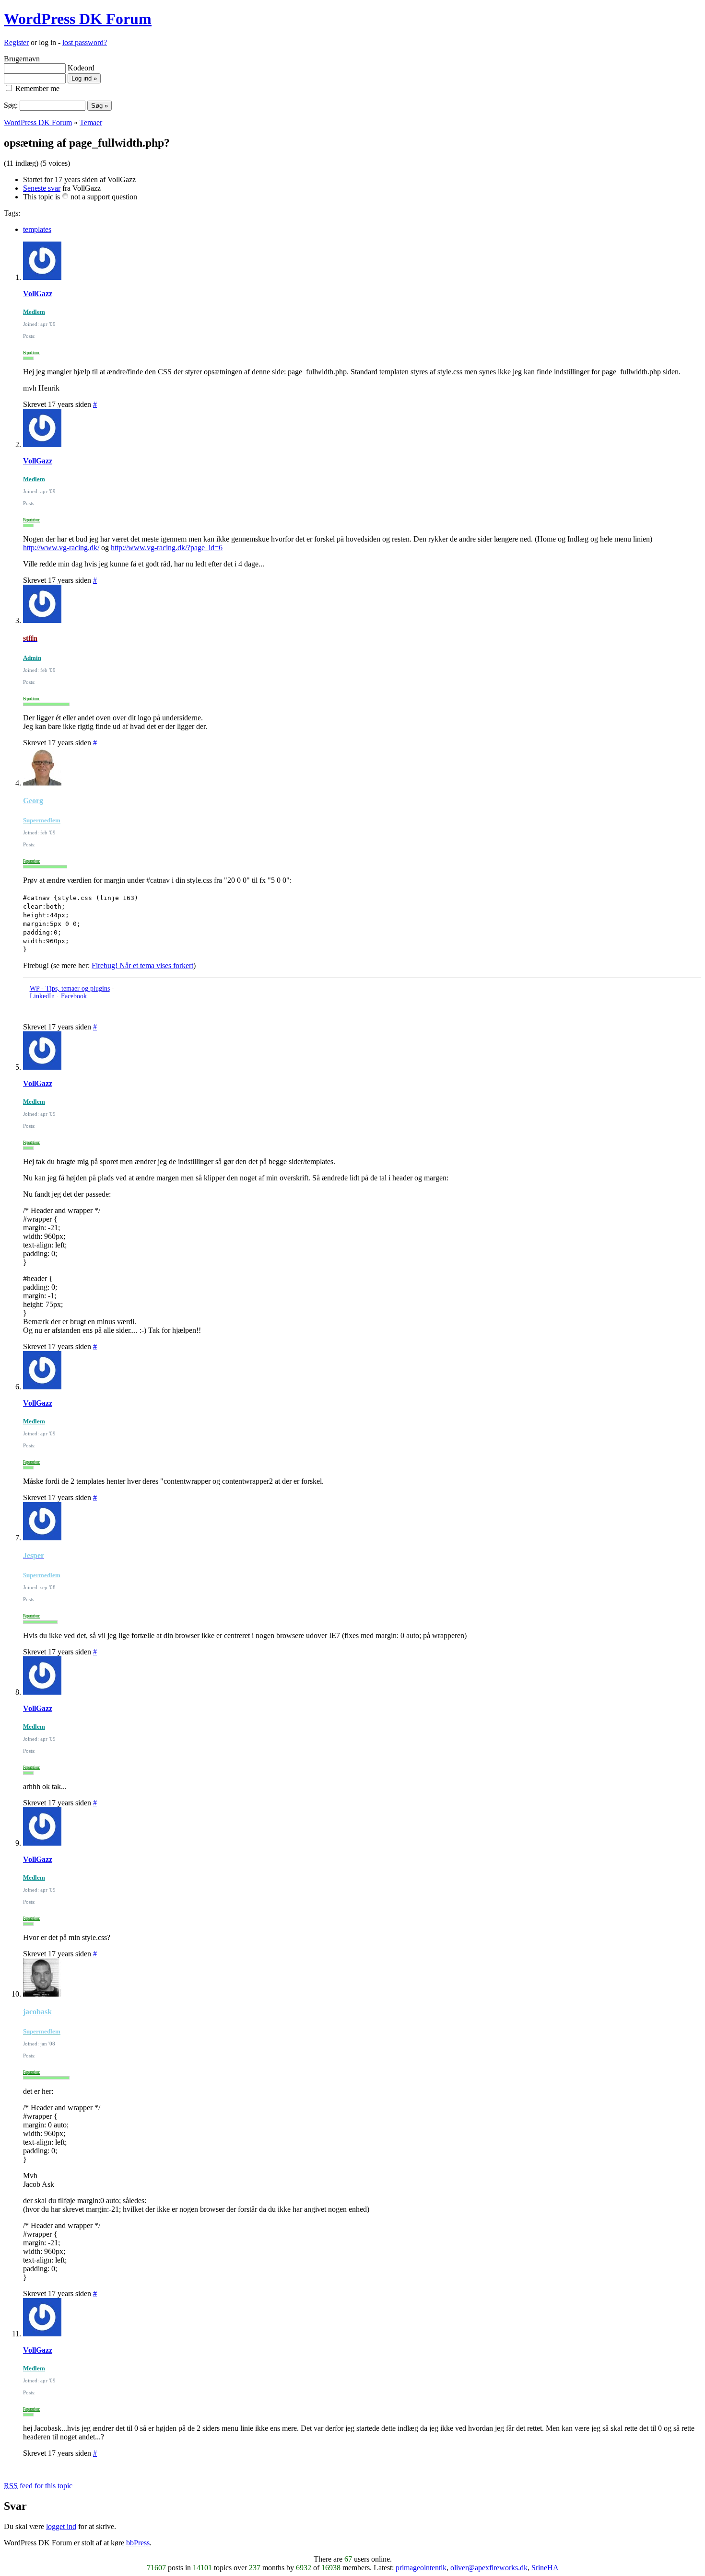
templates (37, 229)
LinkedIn (42, 996)
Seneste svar (42, 188)
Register (16, 42)
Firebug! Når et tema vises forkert (142, 965)
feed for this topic (38, 2486)
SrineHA (545, 2568)
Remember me (36, 88)
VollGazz (38, 294)
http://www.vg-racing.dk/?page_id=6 (167, 548)
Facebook (74, 996)
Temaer (91, 122)
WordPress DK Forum (78, 19)
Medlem (34, 312)
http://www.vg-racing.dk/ (61, 548)
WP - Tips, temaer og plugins (70, 988)
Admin (32, 658)
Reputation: (31, 353)
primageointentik (421, 2568)
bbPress (138, 2543)
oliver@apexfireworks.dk (489, 2568)
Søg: (11, 105)
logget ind (61, 2526)
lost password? (85, 42)
